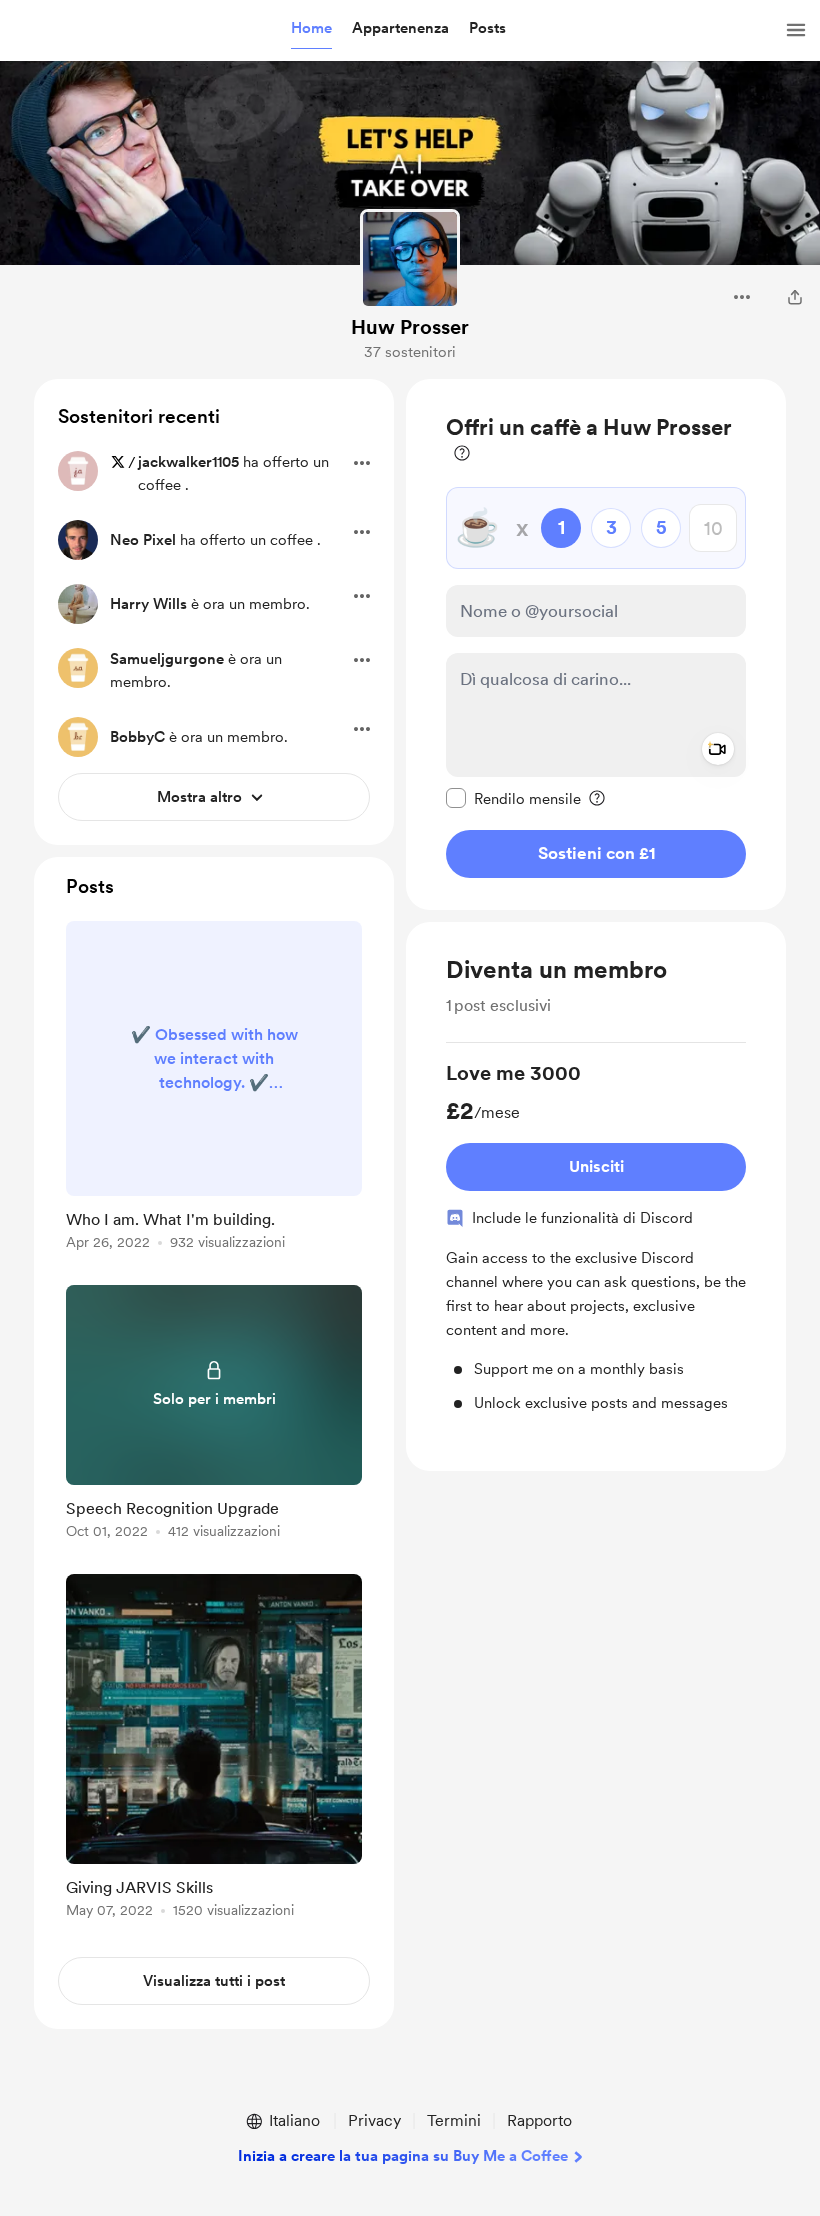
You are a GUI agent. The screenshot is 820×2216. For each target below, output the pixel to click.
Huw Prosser (410, 327)
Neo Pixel (143, 540)
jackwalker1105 (188, 462)
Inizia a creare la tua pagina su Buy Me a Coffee (403, 2156)
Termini (454, 2120)
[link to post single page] (214, 1089)
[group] (596, 1237)
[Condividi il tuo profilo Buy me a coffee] (795, 297)
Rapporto (539, 2120)
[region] (596, 644)
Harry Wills (148, 604)
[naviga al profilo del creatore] (410, 259)
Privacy (374, 2120)
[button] (311, 29)
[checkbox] (513, 798)
